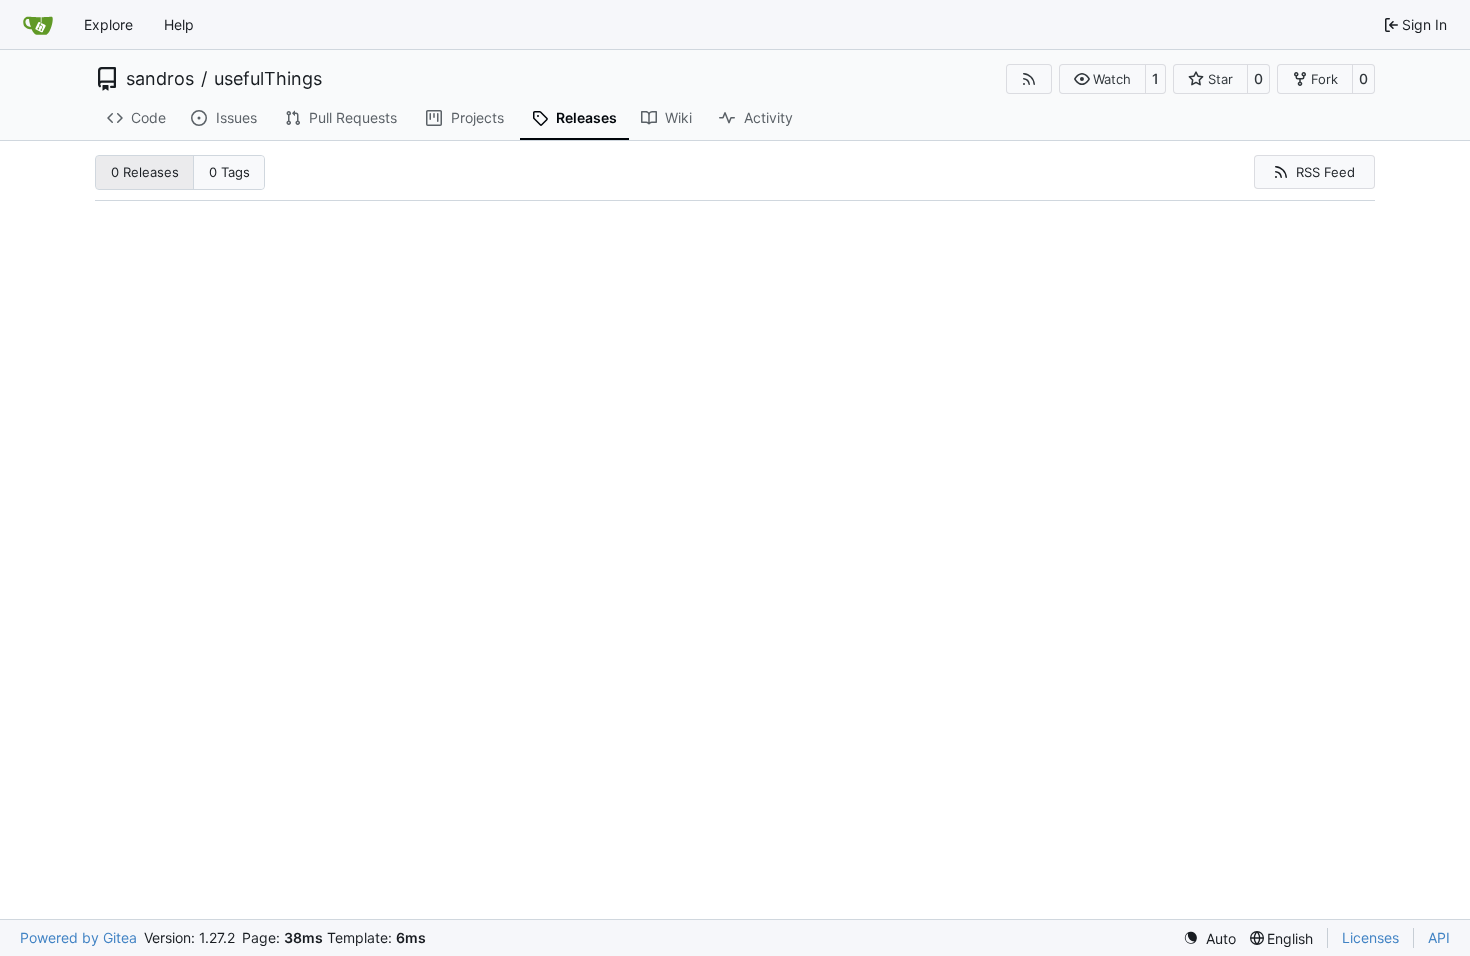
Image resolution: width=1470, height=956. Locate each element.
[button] (1102, 79)
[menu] (1209, 938)
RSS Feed (1325, 172)
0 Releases (145, 172)
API (1439, 937)
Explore (108, 24)
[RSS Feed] (1029, 79)
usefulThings (268, 79)
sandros (160, 79)
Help (179, 24)
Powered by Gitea (78, 937)
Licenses (1370, 937)
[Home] (38, 25)
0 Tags (229, 172)
